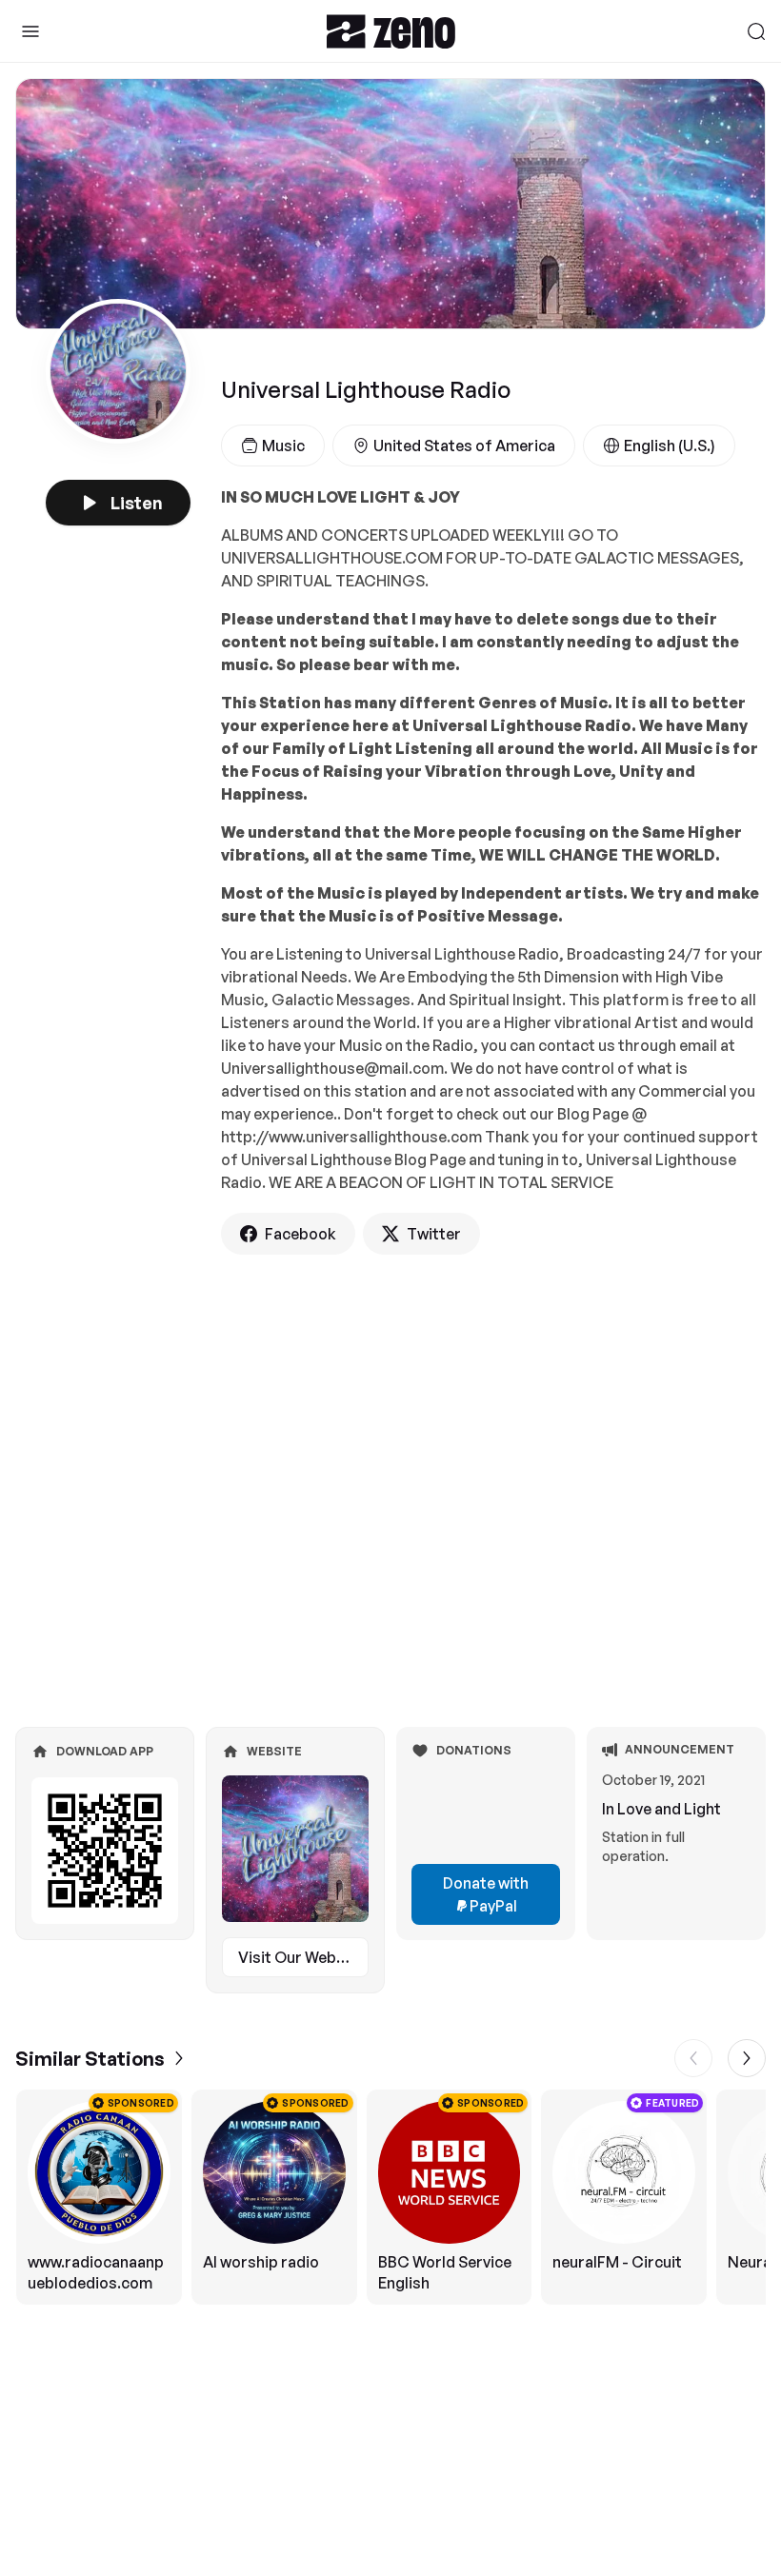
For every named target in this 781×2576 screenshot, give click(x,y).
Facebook (300, 1234)
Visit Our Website (301, 1957)
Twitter (434, 1234)
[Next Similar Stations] (747, 2058)
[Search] (756, 31)
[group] (390, 2197)
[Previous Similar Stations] (693, 2058)
